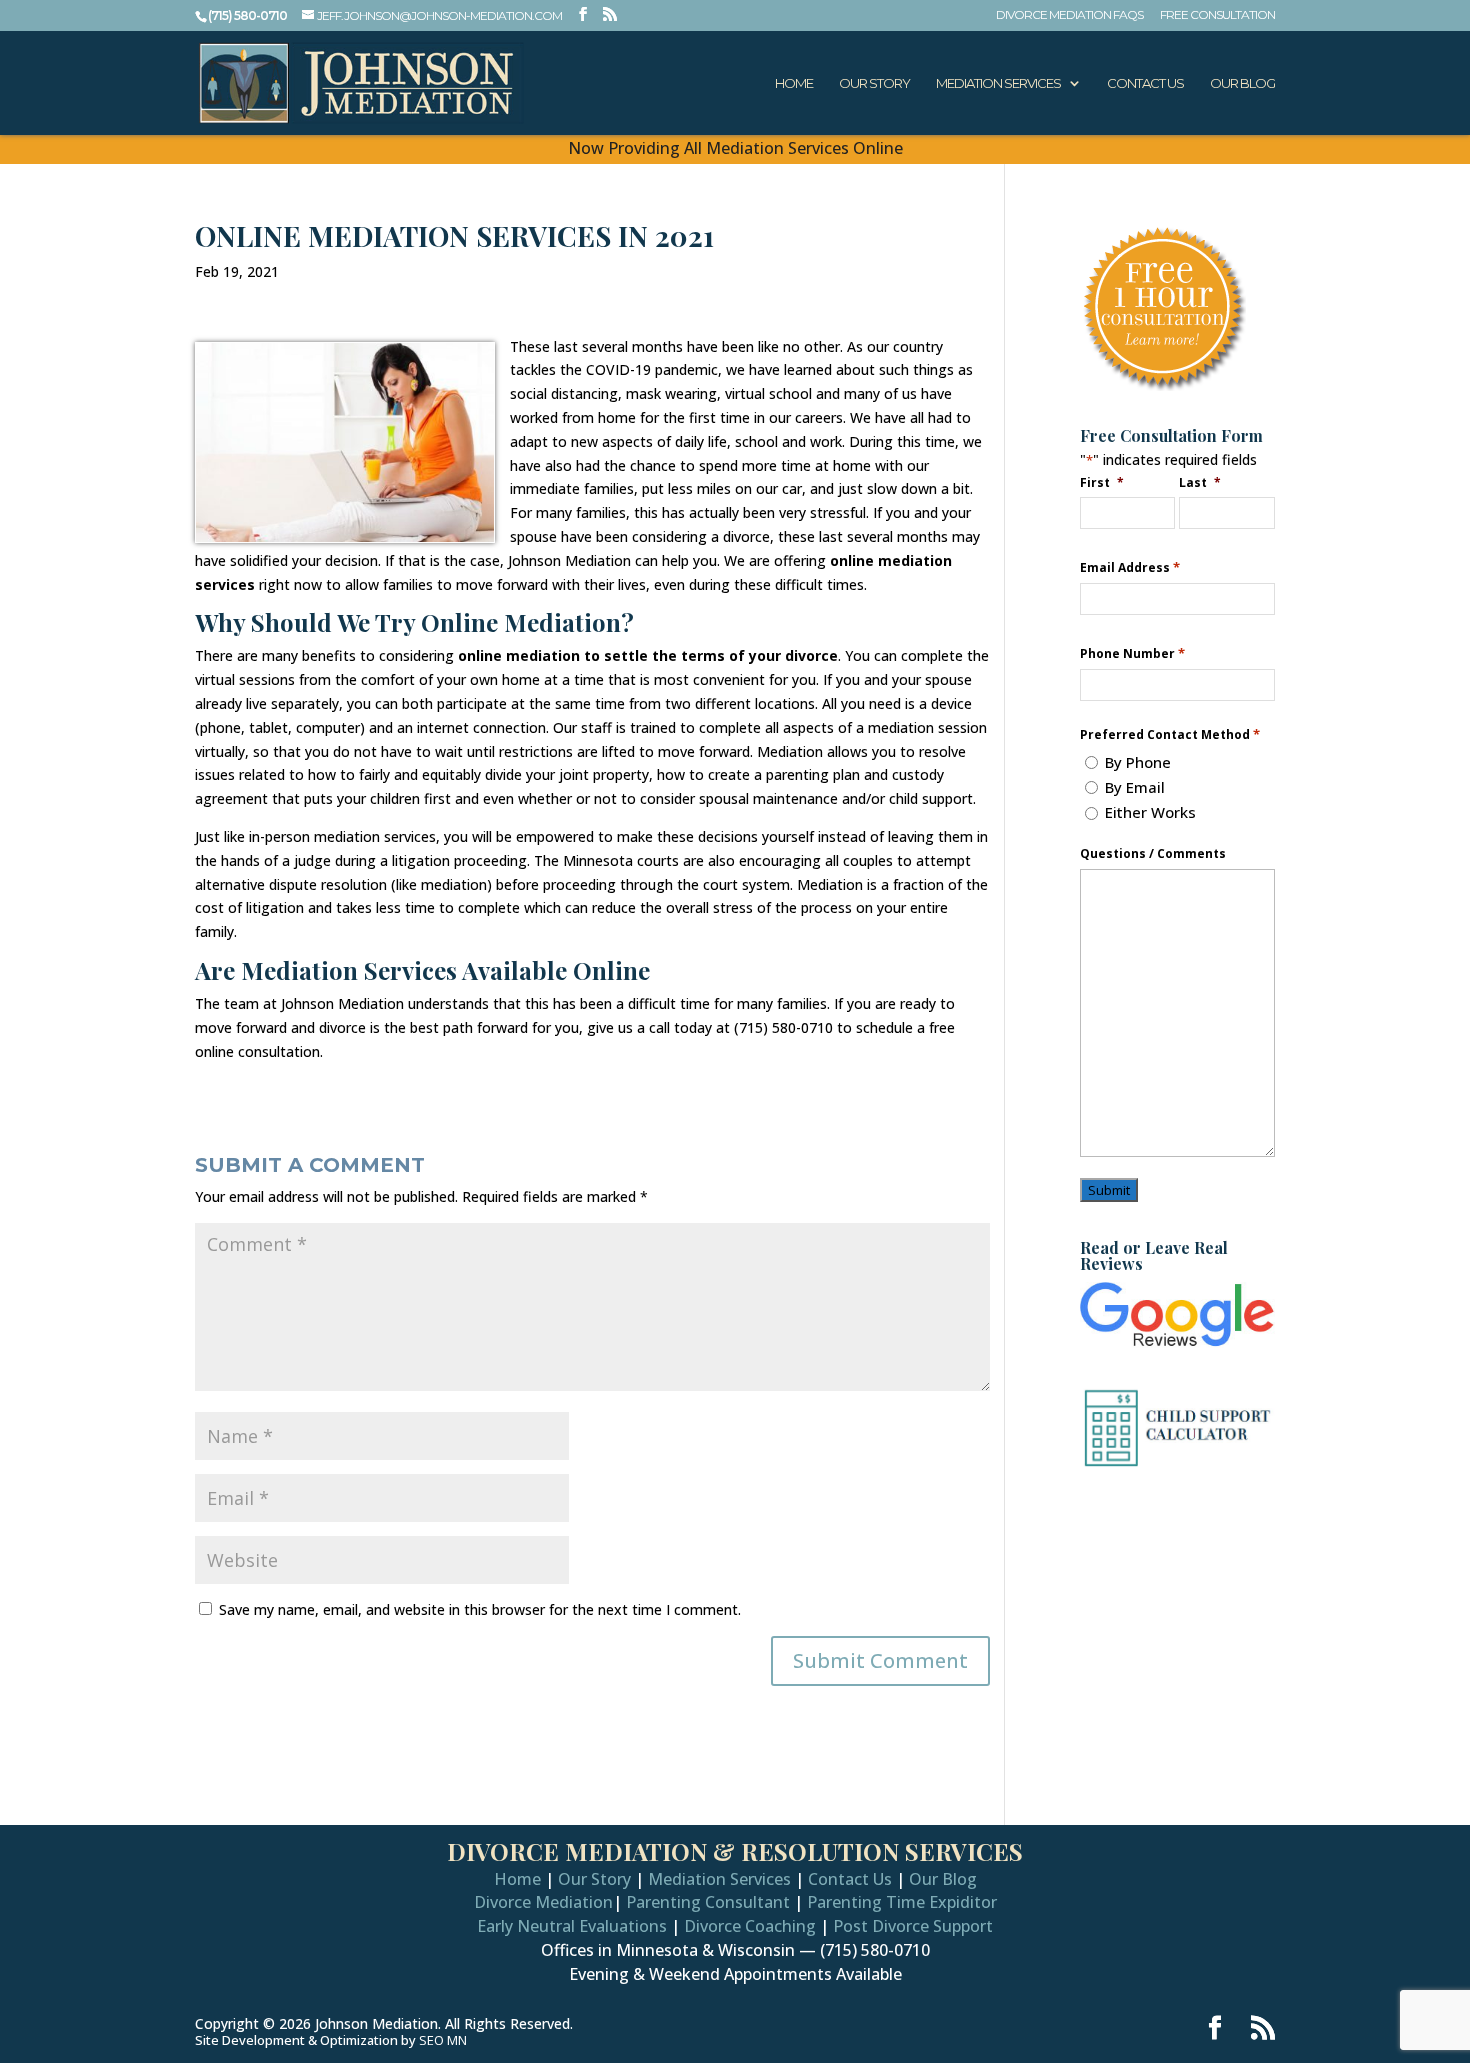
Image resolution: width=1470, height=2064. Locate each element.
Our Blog (1242, 83)
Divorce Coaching (750, 1926)
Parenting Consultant (708, 1902)
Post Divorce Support (913, 1926)
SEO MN (443, 2040)
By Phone (1138, 762)
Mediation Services (998, 83)
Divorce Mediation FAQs (1069, 15)
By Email (1135, 787)
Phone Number (1132, 653)
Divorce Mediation (543, 1902)
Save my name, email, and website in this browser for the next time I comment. (480, 1609)
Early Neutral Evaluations (572, 1926)
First (1102, 482)
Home (794, 83)
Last (1200, 482)
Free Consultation (1217, 15)
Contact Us (1145, 83)
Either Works (1150, 812)
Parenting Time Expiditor (902, 1902)
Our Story (874, 83)
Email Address (1130, 567)
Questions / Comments (1153, 854)
